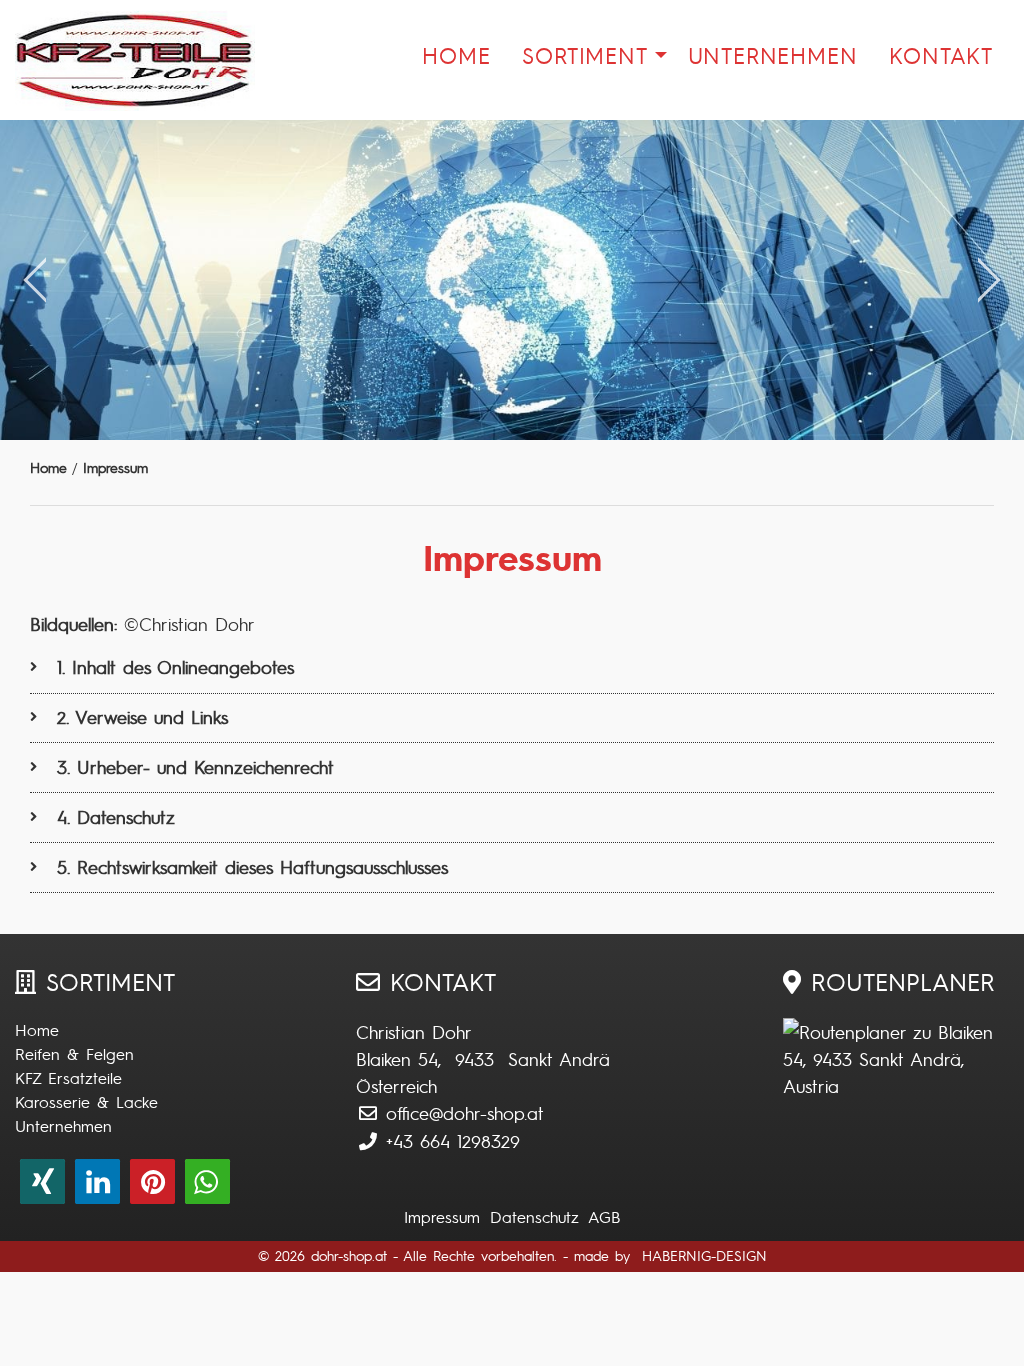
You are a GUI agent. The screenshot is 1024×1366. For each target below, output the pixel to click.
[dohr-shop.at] (98, 60)
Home (456, 54)
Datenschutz (534, 1217)
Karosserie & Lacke (86, 1102)
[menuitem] (456, 60)
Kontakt (941, 54)
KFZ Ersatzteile (68, 1078)
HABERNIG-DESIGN (704, 1255)
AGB (604, 1217)
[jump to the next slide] (989, 280)
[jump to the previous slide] (35, 280)
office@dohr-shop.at (465, 1112)
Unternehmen (773, 54)
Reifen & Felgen (74, 1054)
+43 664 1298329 (453, 1140)
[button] (42, 1181)
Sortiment (584, 54)
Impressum (442, 1217)
